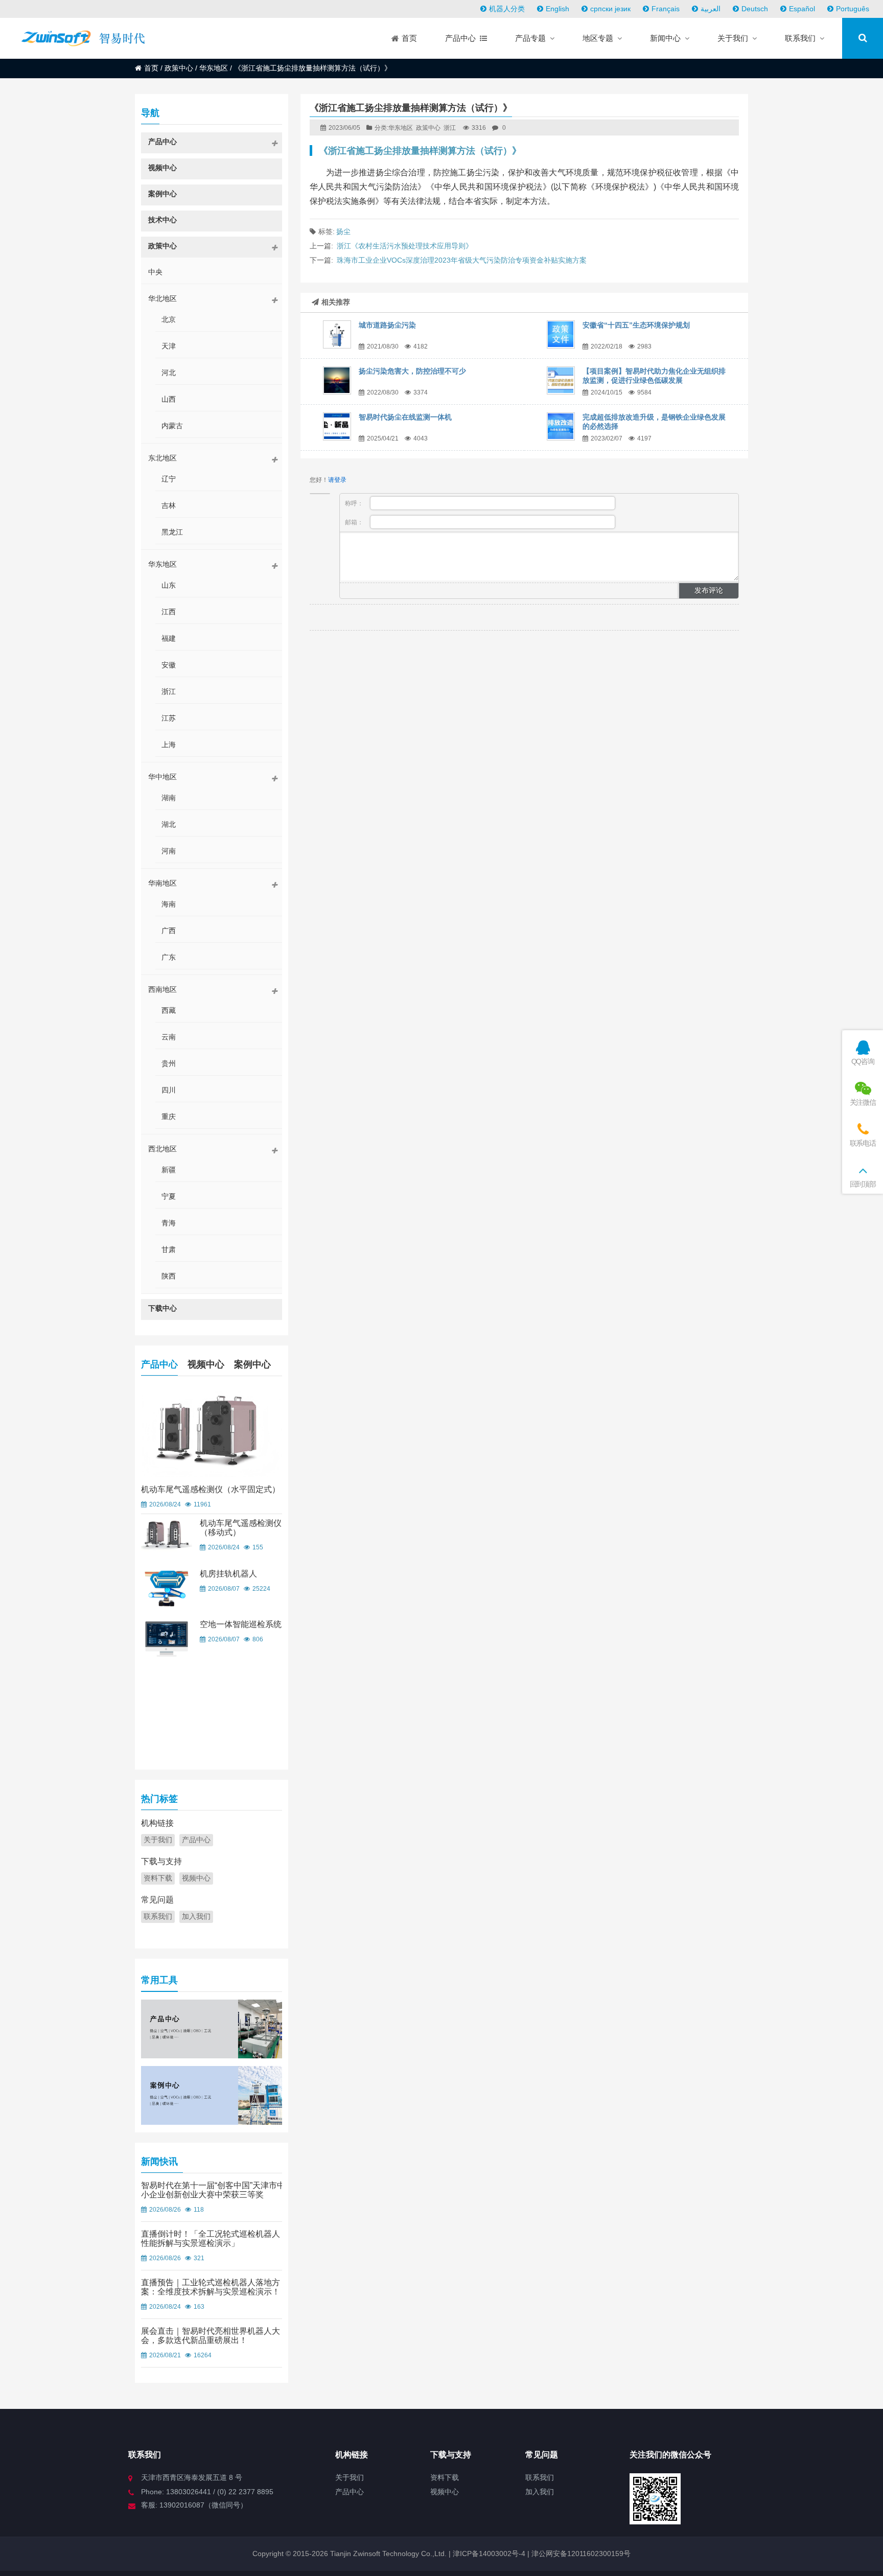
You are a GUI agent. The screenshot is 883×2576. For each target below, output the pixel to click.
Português (853, 9)
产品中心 (159, 1364)
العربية (711, 9)
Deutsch (755, 9)
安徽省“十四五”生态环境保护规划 (636, 325)
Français (666, 9)
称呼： (355, 503)
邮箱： (355, 522)
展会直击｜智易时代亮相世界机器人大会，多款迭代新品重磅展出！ (211, 2336)
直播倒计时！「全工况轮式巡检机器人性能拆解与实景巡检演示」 (211, 2238)
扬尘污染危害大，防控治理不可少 (412, 371)
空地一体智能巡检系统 (241, 1624)
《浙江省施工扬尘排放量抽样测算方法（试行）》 (420, 151)
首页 (151, 68)
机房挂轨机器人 (228, 1574)
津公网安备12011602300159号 (581, 2554)
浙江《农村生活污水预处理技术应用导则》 (405, 246)
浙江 (450, 128)
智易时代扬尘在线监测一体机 (405, 417)
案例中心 (252, 1364)
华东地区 (214, 68)
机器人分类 (507, 9)
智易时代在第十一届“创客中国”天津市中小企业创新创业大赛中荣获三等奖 (213, 2190)
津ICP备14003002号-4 (488, 2554)
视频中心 (206, 1364)
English (557, 9)
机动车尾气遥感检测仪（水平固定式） (211, 1489)
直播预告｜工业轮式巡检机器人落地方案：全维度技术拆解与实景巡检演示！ (211, 2287)
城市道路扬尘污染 (387, 325)
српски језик (610, 9)
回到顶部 (863, 1184)
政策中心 (179, 68)
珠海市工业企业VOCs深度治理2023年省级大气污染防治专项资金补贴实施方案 (462, 260)
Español (802, 9)
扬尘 (343, 231)
